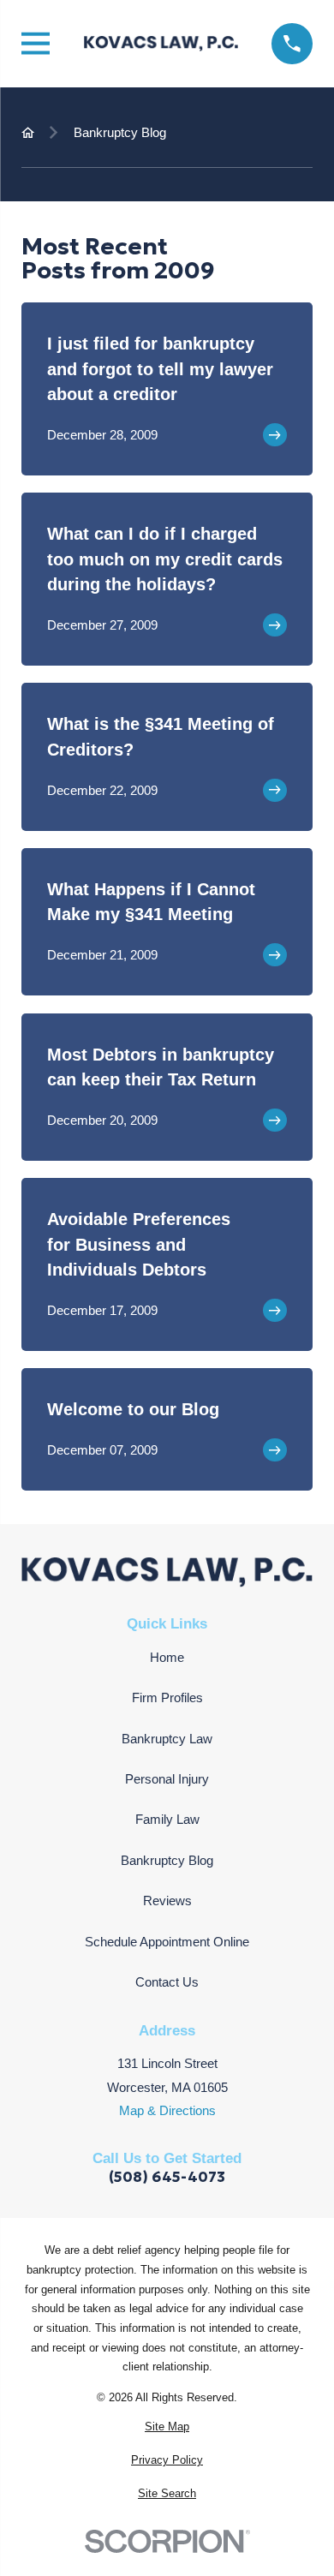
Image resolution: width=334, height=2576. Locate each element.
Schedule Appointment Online (167, 1942)
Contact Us (167, 1982)
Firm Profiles (167, 1697)
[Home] (161, 44)
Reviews (167, 1901)
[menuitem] (167, 2427)
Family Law (167, 1819)
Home (167, 1657)
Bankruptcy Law (167, 1739)
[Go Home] (28, 132)
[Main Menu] (36, 43)
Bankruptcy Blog (167, 1860)
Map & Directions (167, 2110)
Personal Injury (167, 1779)
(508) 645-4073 (167, 2177)
